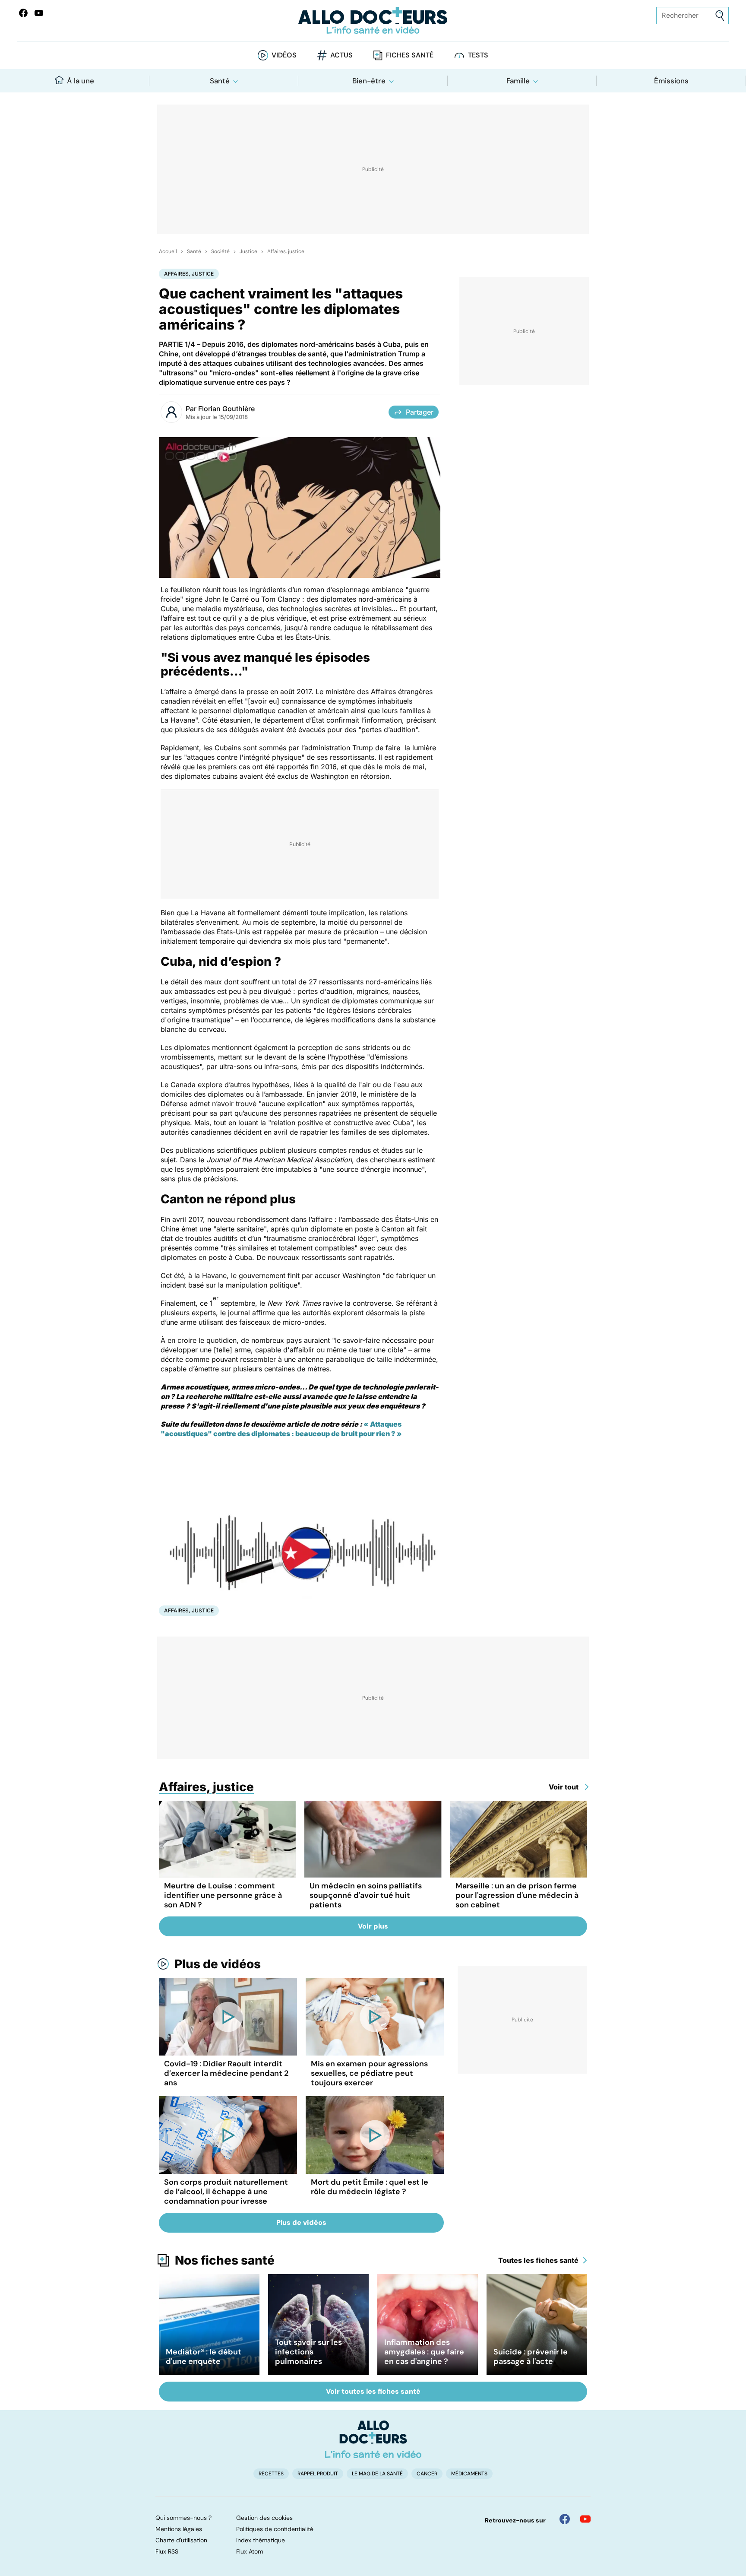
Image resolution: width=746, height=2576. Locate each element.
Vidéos (284, 55)
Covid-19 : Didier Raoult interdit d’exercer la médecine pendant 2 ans (226, 2073)
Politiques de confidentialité (275, 2529)
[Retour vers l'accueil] (373, 21)
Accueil (168, 251)
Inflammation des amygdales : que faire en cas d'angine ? (424, 2352)
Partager (420, 412)
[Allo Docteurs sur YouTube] (39, 13)
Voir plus (373, 1926)
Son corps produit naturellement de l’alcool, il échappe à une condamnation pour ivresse (226, 2192)
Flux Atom (250, 2551)
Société (220, 251)
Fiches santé (410, 55)
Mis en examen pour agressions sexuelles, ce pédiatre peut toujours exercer (369, 2073)
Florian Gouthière (226, 409)
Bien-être (369, 81)
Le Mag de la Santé (377, 2474)
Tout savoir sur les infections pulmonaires (308, 2352)
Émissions (671, 81)
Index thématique (261, 2540)
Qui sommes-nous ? (183, 2518)
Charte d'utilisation (181, 2540)
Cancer (427, 2474)
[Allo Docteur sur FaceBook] (23, 13)
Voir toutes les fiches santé (373, 2391)
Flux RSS (167, 2551)
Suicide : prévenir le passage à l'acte (531, 2357)
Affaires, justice (286, 251)
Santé (220, 81)
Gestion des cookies (264, 2518)
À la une (81, 81)
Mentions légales (179, 2529)
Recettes (271, 2474)
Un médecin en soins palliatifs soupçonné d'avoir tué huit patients (366, 1895)
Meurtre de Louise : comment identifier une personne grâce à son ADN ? (223, 1895)
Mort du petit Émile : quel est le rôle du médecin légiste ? (370, 2187)
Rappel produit (318, 2474)
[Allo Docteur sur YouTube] (585, 2519)
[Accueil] (373, 2439)
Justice (248, 251)
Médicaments (469, 2474)
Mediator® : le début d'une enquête (204, 2357)
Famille (518, 81)
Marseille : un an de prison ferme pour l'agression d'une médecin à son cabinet (517, 1895)
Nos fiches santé (225, 2260)
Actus (341, 55)
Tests (478, 55)
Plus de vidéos (218, 1964)
